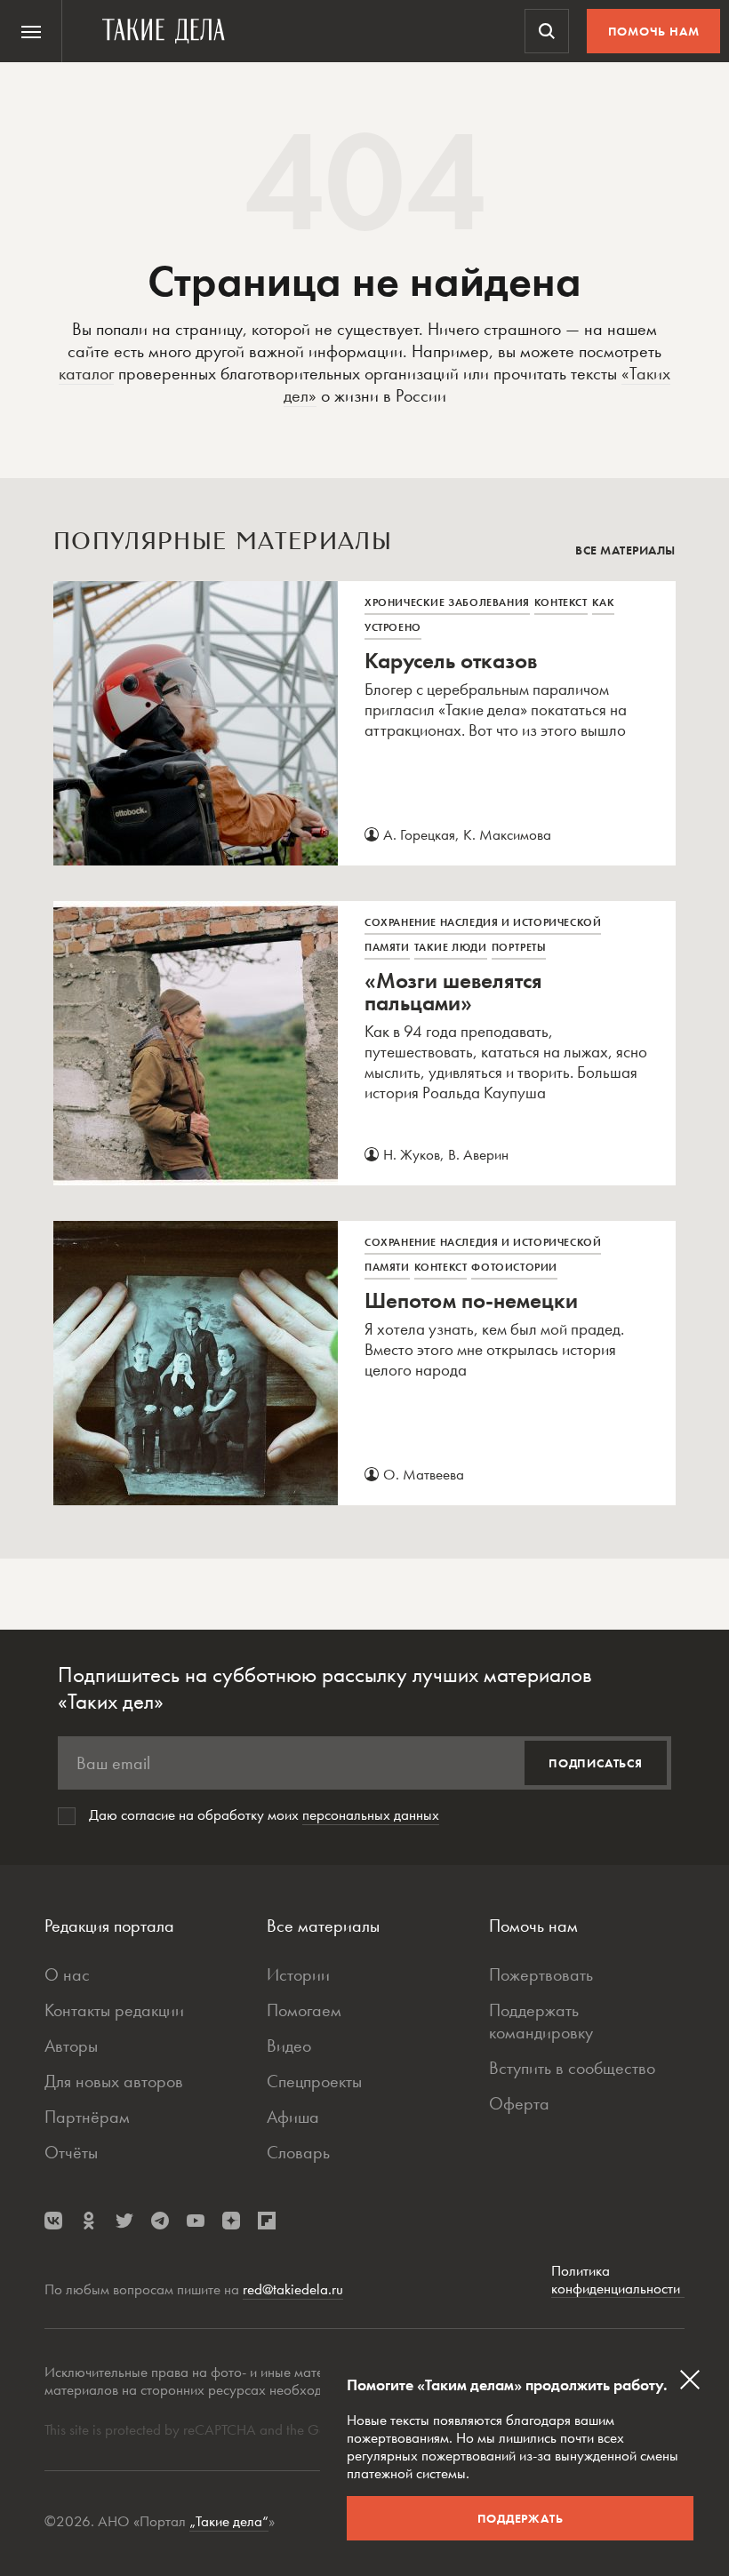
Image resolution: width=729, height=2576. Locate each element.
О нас (67, 1974)
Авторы (71, 2046)
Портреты (519, 947)
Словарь (298, 2152)
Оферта (519, 2103)
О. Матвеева (424, 1474)
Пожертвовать (541, 1974)
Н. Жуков (412, 1154)
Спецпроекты (314, 2081)
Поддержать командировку (541, 2021)
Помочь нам (654, 31)
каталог (86, 373)
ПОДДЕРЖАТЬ (521, 2518)
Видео (289, 2046)
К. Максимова (507, 834)
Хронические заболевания (447, 602)
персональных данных (371, 1814)
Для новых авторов (114, 2081)
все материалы (625, 550)
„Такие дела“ (229, 2521)
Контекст (561, 602)
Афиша (293, 2117)
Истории (298, 1974)
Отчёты (71, 2152)
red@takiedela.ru (293, 2289)
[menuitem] (31, 31)
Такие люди (451, 947)
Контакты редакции (114, 2010)
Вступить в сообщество (572, 2068)
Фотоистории (514, 1267)
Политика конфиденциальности (618, 2280)
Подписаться (596, 1763)
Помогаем (304, 2010)
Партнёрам (87, 2117)
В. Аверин (478, 1154)
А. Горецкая (419, 834)
